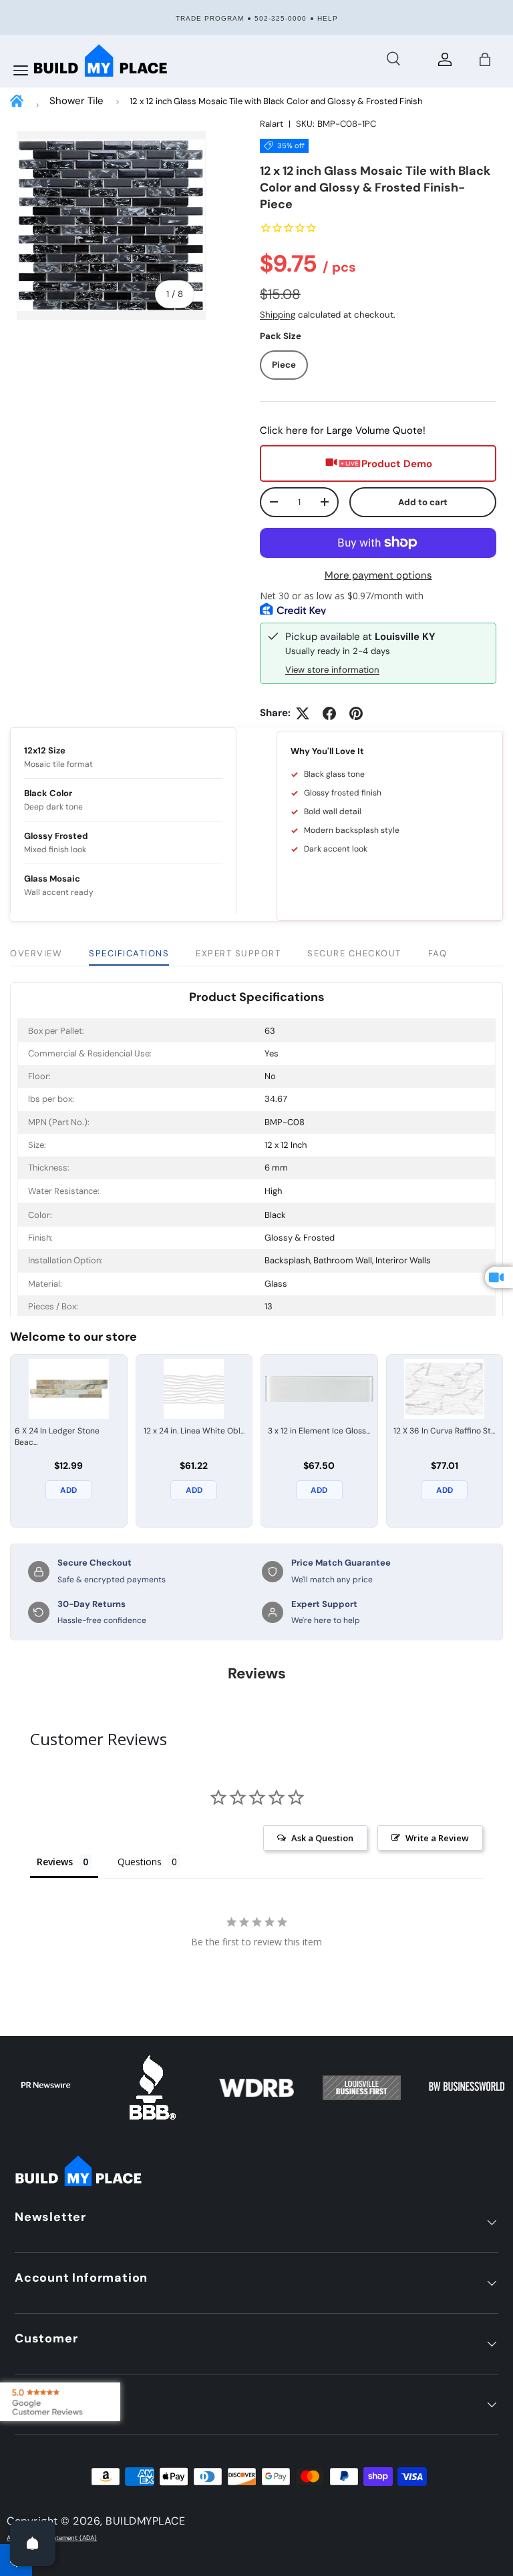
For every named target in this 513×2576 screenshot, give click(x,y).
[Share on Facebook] (329, 713)
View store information (332, 670)
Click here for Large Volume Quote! (343, 430)
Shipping (278, 315)
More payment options (378, 575)
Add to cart (423, 502)
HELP (328, 18)
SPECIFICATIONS (129, 953)
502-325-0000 (281, 18)
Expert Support (238, 953)
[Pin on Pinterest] (356, 713)
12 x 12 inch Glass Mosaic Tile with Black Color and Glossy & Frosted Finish (276, 101)
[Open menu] (21, 71)
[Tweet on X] (303, 713)
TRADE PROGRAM (210, 18)
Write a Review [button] (437, 1838)
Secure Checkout (354, 953)
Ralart (272, 124)
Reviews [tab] (55, 1862)
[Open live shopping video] (499, 1277)
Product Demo (397, 464)
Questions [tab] (140, 1862)
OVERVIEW (36, 953)
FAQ (438, 953)
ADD (68, 1490)
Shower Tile (76, 101)
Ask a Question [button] (322, 1838)
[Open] (33, 2543)
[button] (485, 59)
